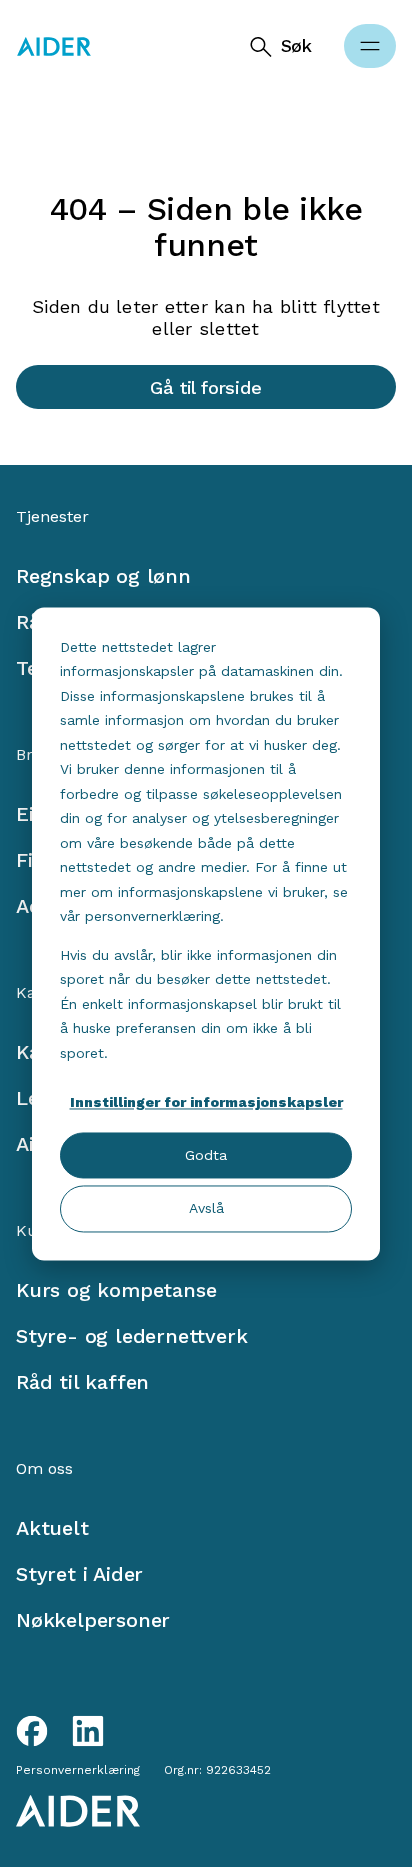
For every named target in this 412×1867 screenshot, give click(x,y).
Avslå (206, 1209)
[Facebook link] (32, 1731)
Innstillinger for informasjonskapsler (206, 1102)
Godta (206, 1156)
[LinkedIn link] (88, 1731)
